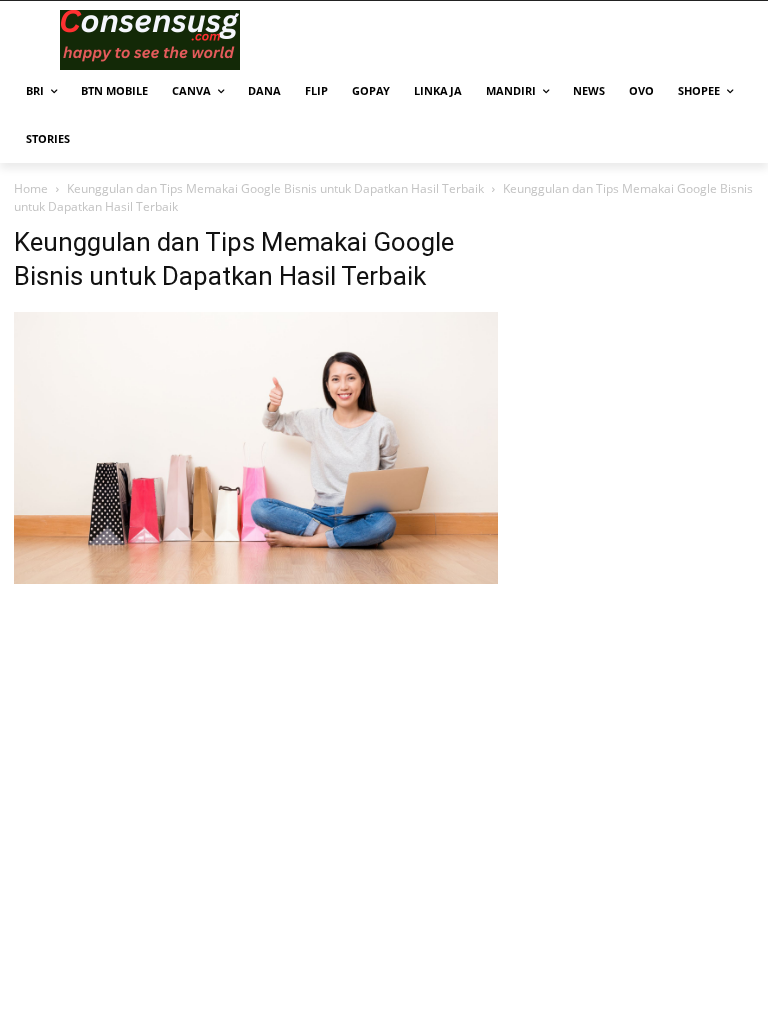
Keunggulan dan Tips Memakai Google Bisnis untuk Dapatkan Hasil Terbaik (275, 188)
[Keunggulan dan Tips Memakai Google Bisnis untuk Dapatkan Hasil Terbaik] (256, 578)
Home (31, 188)
